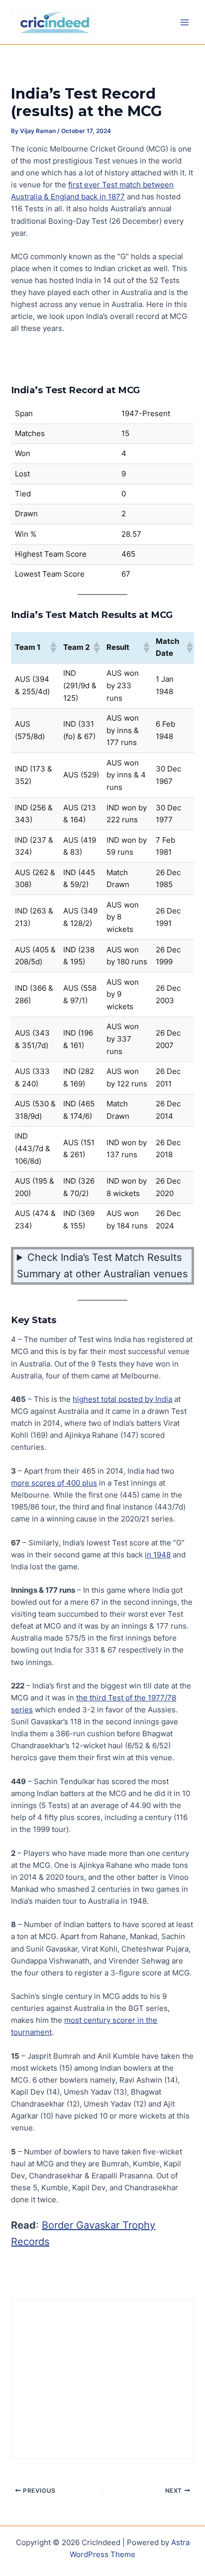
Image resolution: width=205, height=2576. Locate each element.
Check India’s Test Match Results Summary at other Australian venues (102, 1266)
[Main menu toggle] (185, 22)
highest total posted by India (122, 1399)
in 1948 (158, 1555)
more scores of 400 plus (54, 1483)
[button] (53, 647)
